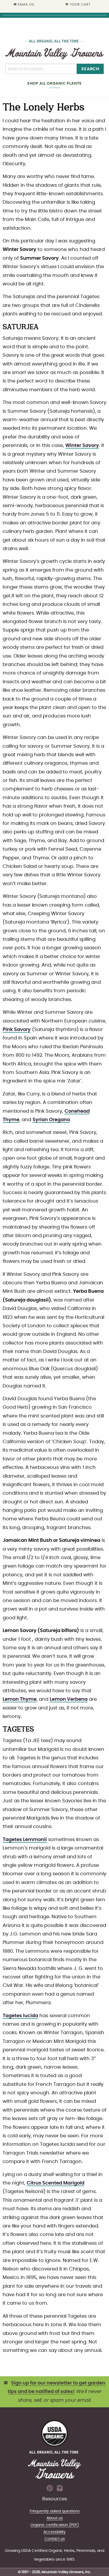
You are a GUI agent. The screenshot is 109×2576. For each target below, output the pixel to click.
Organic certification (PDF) (55, 2525)
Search (90, 69)
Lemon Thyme (20, 1699)
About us (55, 2518)
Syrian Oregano (51, 1120)
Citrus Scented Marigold (56, 2183)
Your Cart (80, 5)
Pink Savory (17, 1030)
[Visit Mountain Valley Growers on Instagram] (60, 2490)
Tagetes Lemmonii (25, 1840)
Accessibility (54, 2532)
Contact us (55, 2539)
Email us (26, 5)
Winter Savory (82, 446)
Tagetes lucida (20, 2016)
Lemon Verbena (69, 1699)
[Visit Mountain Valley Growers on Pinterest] (50, 2490)
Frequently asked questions (55, 2511)
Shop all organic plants (54, 83)
